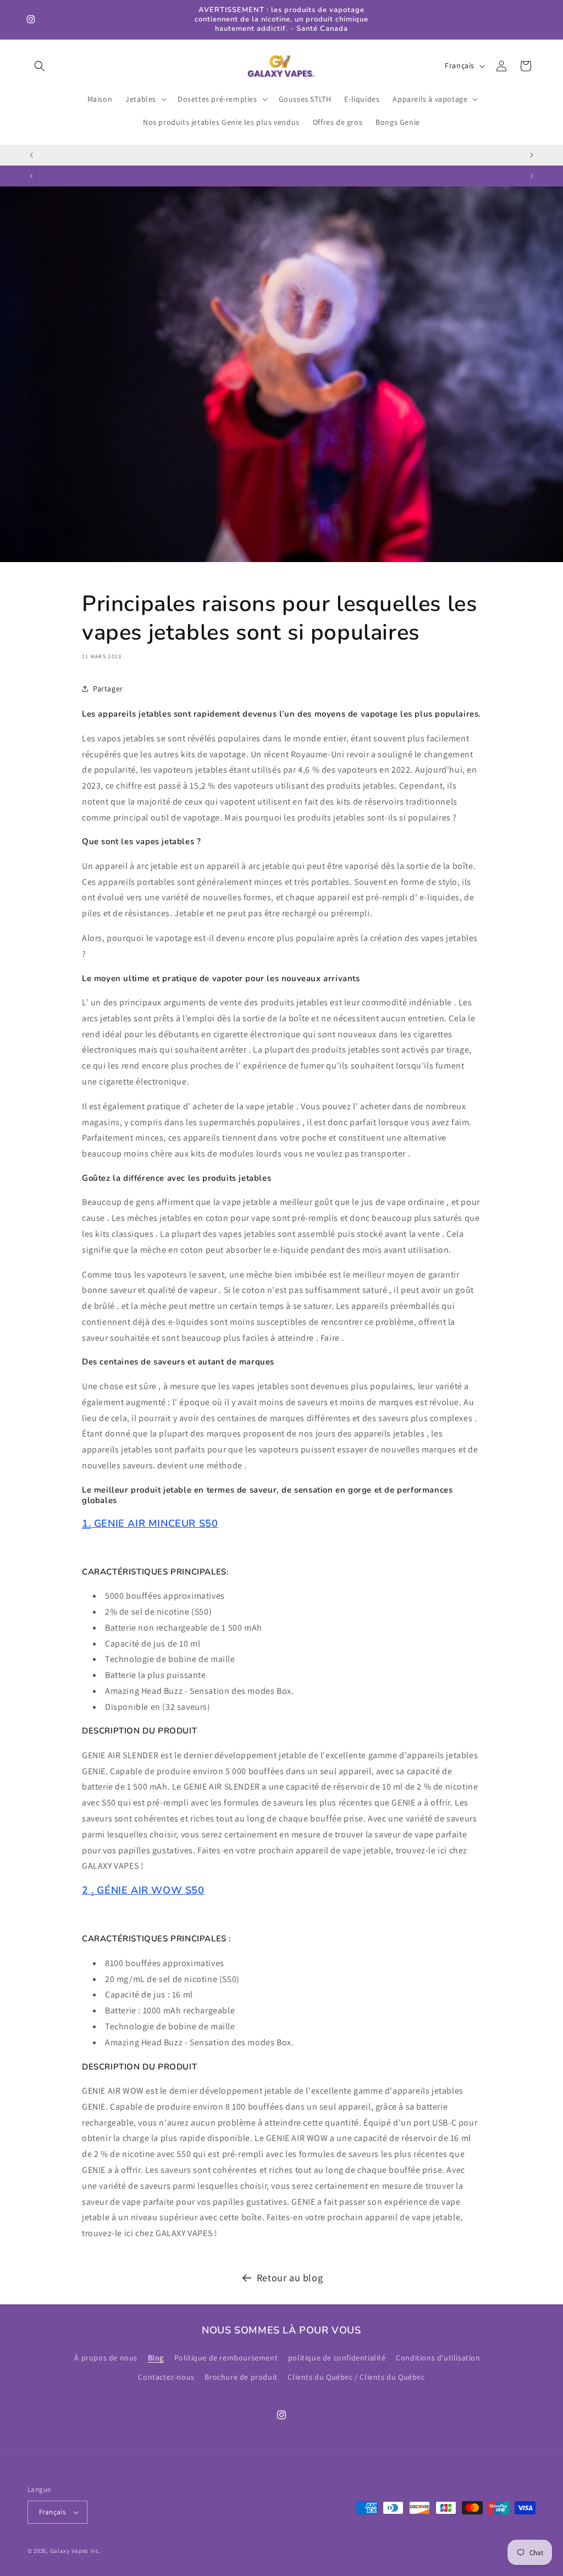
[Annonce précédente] (31, 155)
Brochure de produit (241, 2377)
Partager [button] (108, 689)
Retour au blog (290, 2278)
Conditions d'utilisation (438, 2358)
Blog (156, 2358)
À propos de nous (106, 2358)
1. (86, 1523)
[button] (40, 66)
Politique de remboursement (226, 2358)
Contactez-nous (166, 2377)
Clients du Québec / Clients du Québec (356, 2377)
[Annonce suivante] (532, 155)
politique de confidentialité (337, 2358)
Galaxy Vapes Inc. (76, 2551)
